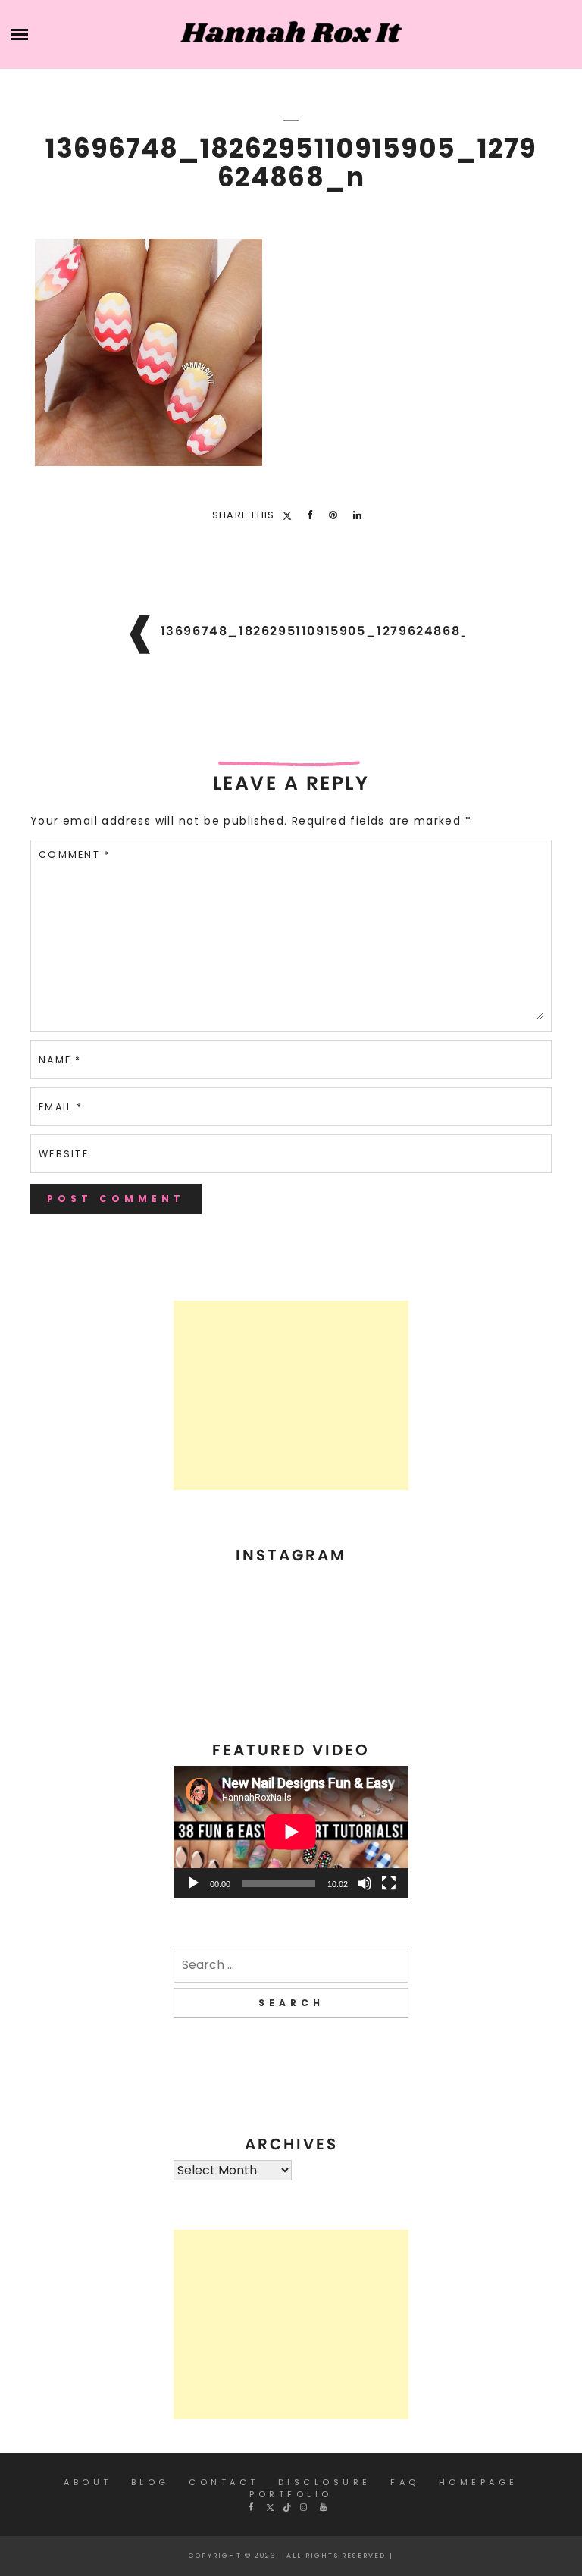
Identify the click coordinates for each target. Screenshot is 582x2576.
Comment (74, 854)
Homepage (479, 2482)
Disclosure (325, 2482)
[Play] (193, 1883)
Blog (150, 2482)
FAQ (405, 2482)
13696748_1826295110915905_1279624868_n (321, 631)
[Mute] (365, 1883)
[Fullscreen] (389, 1883)
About (88, 2482)
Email (61, 1107)
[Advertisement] (291, 1395)
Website (64, 1154)
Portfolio (291, 2494)
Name (60, 1060)
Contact (224, 2482)
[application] (291, 1832)
